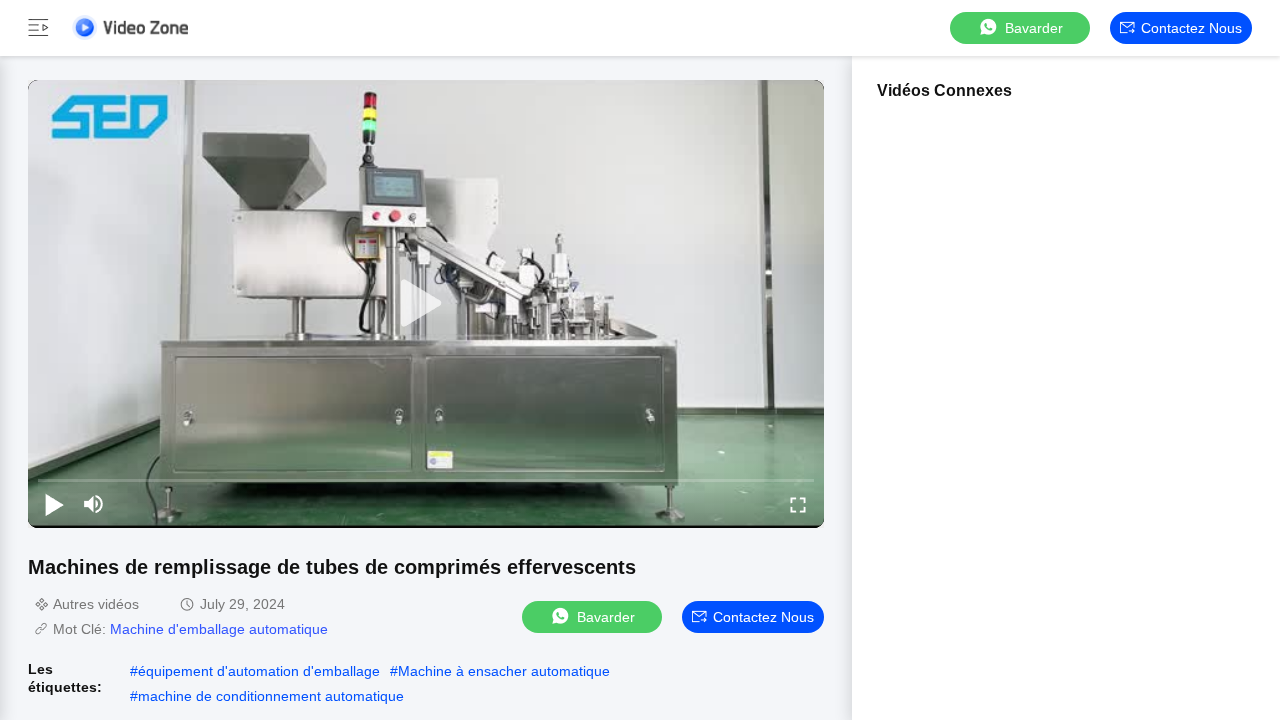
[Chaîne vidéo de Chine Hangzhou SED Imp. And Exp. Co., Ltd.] (130, 27)
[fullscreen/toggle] (798, 504)
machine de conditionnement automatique (271, 696)
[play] (426, 304)
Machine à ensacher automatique (504, 671)
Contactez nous (1191, 28)
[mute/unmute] (94, 504)
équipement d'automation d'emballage (259, 671)
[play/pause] (54, 504)
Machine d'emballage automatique (219, 629)
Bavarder (1034, 28)
